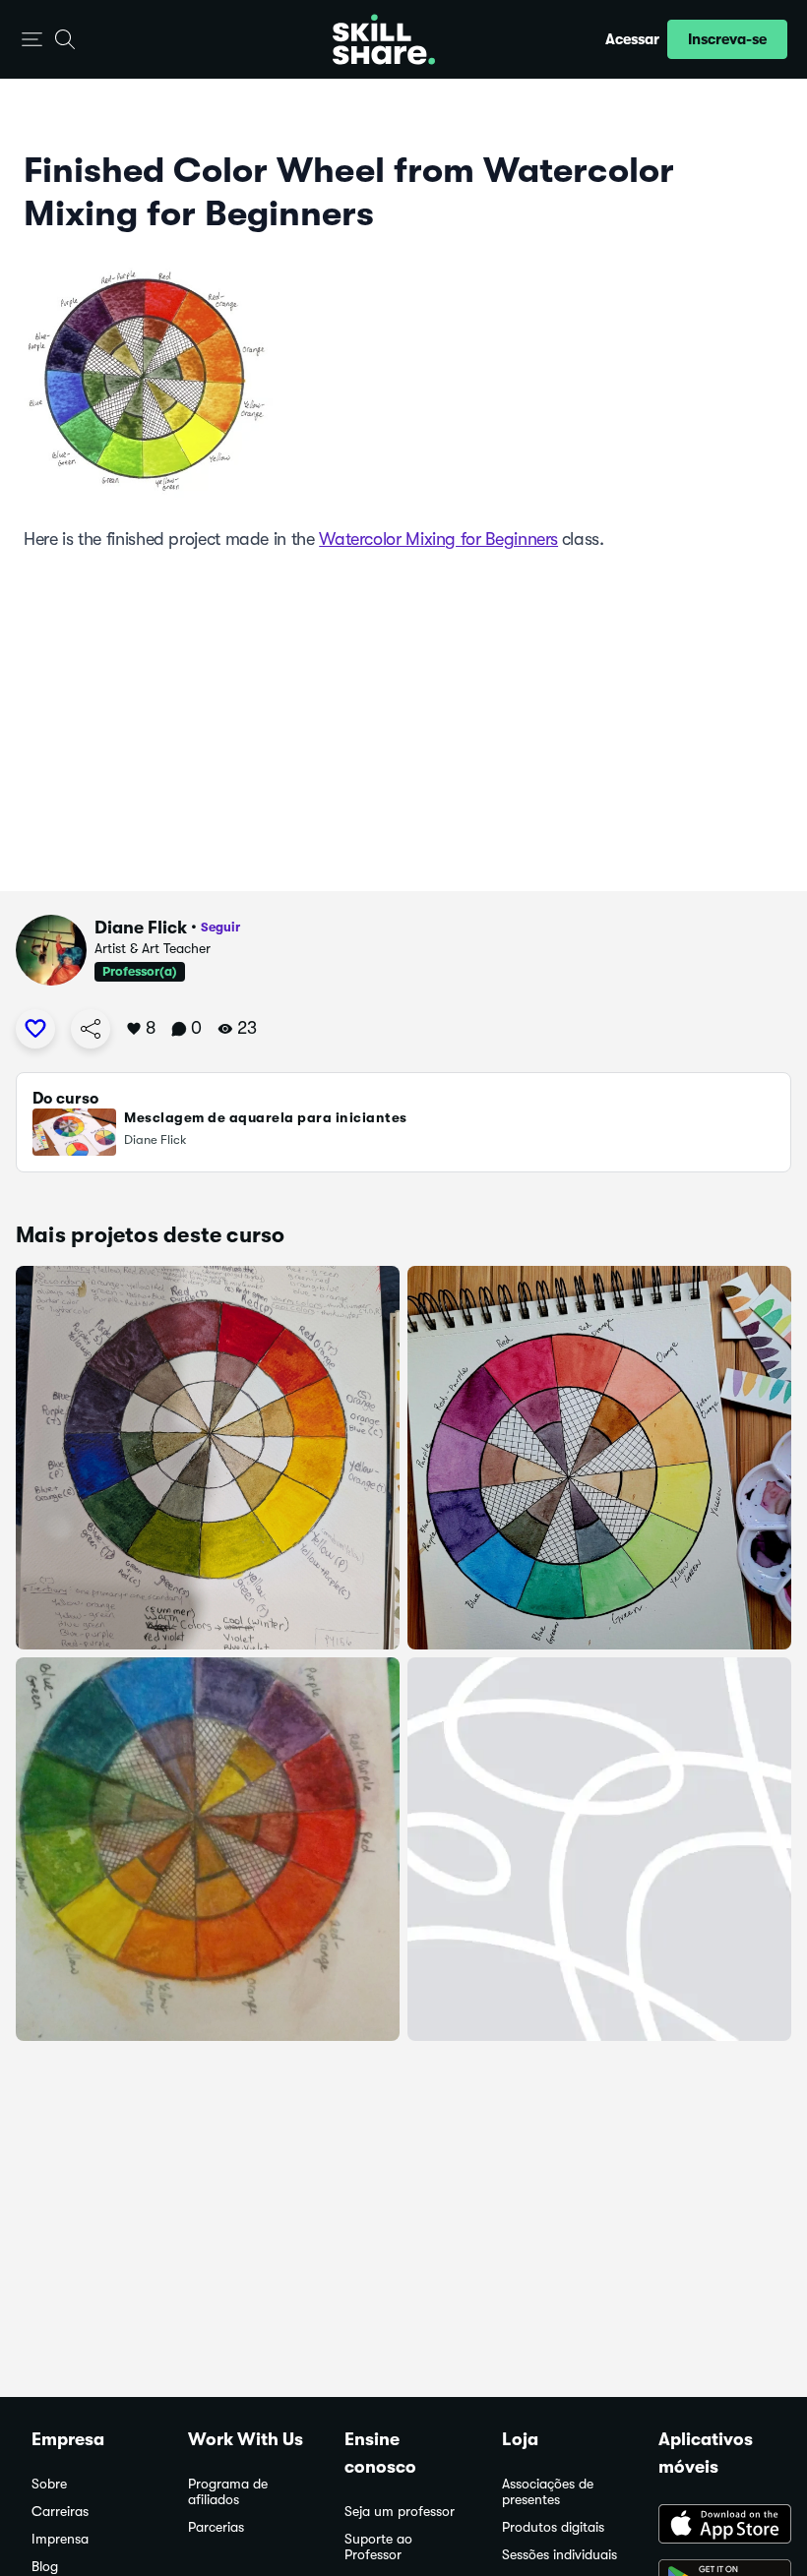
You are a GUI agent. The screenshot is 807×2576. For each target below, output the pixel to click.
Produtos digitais (553, 2527)
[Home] (384, 39)
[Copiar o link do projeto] (91, 1029)
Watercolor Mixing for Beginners (438, 539)
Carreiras (60, 2512)
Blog (45, 2567)
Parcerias (216, 2527)
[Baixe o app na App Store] (717, 2526)
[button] (32, 40)
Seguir (220, 927)
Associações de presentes (548, 2492)
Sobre (49, 2484)
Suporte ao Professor (378, 2547)
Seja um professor (400, 2512)
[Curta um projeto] (35, 1029)
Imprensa (60, 2539)
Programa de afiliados (228, 2492)
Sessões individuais (559, 2555)
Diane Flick (141, 928)
